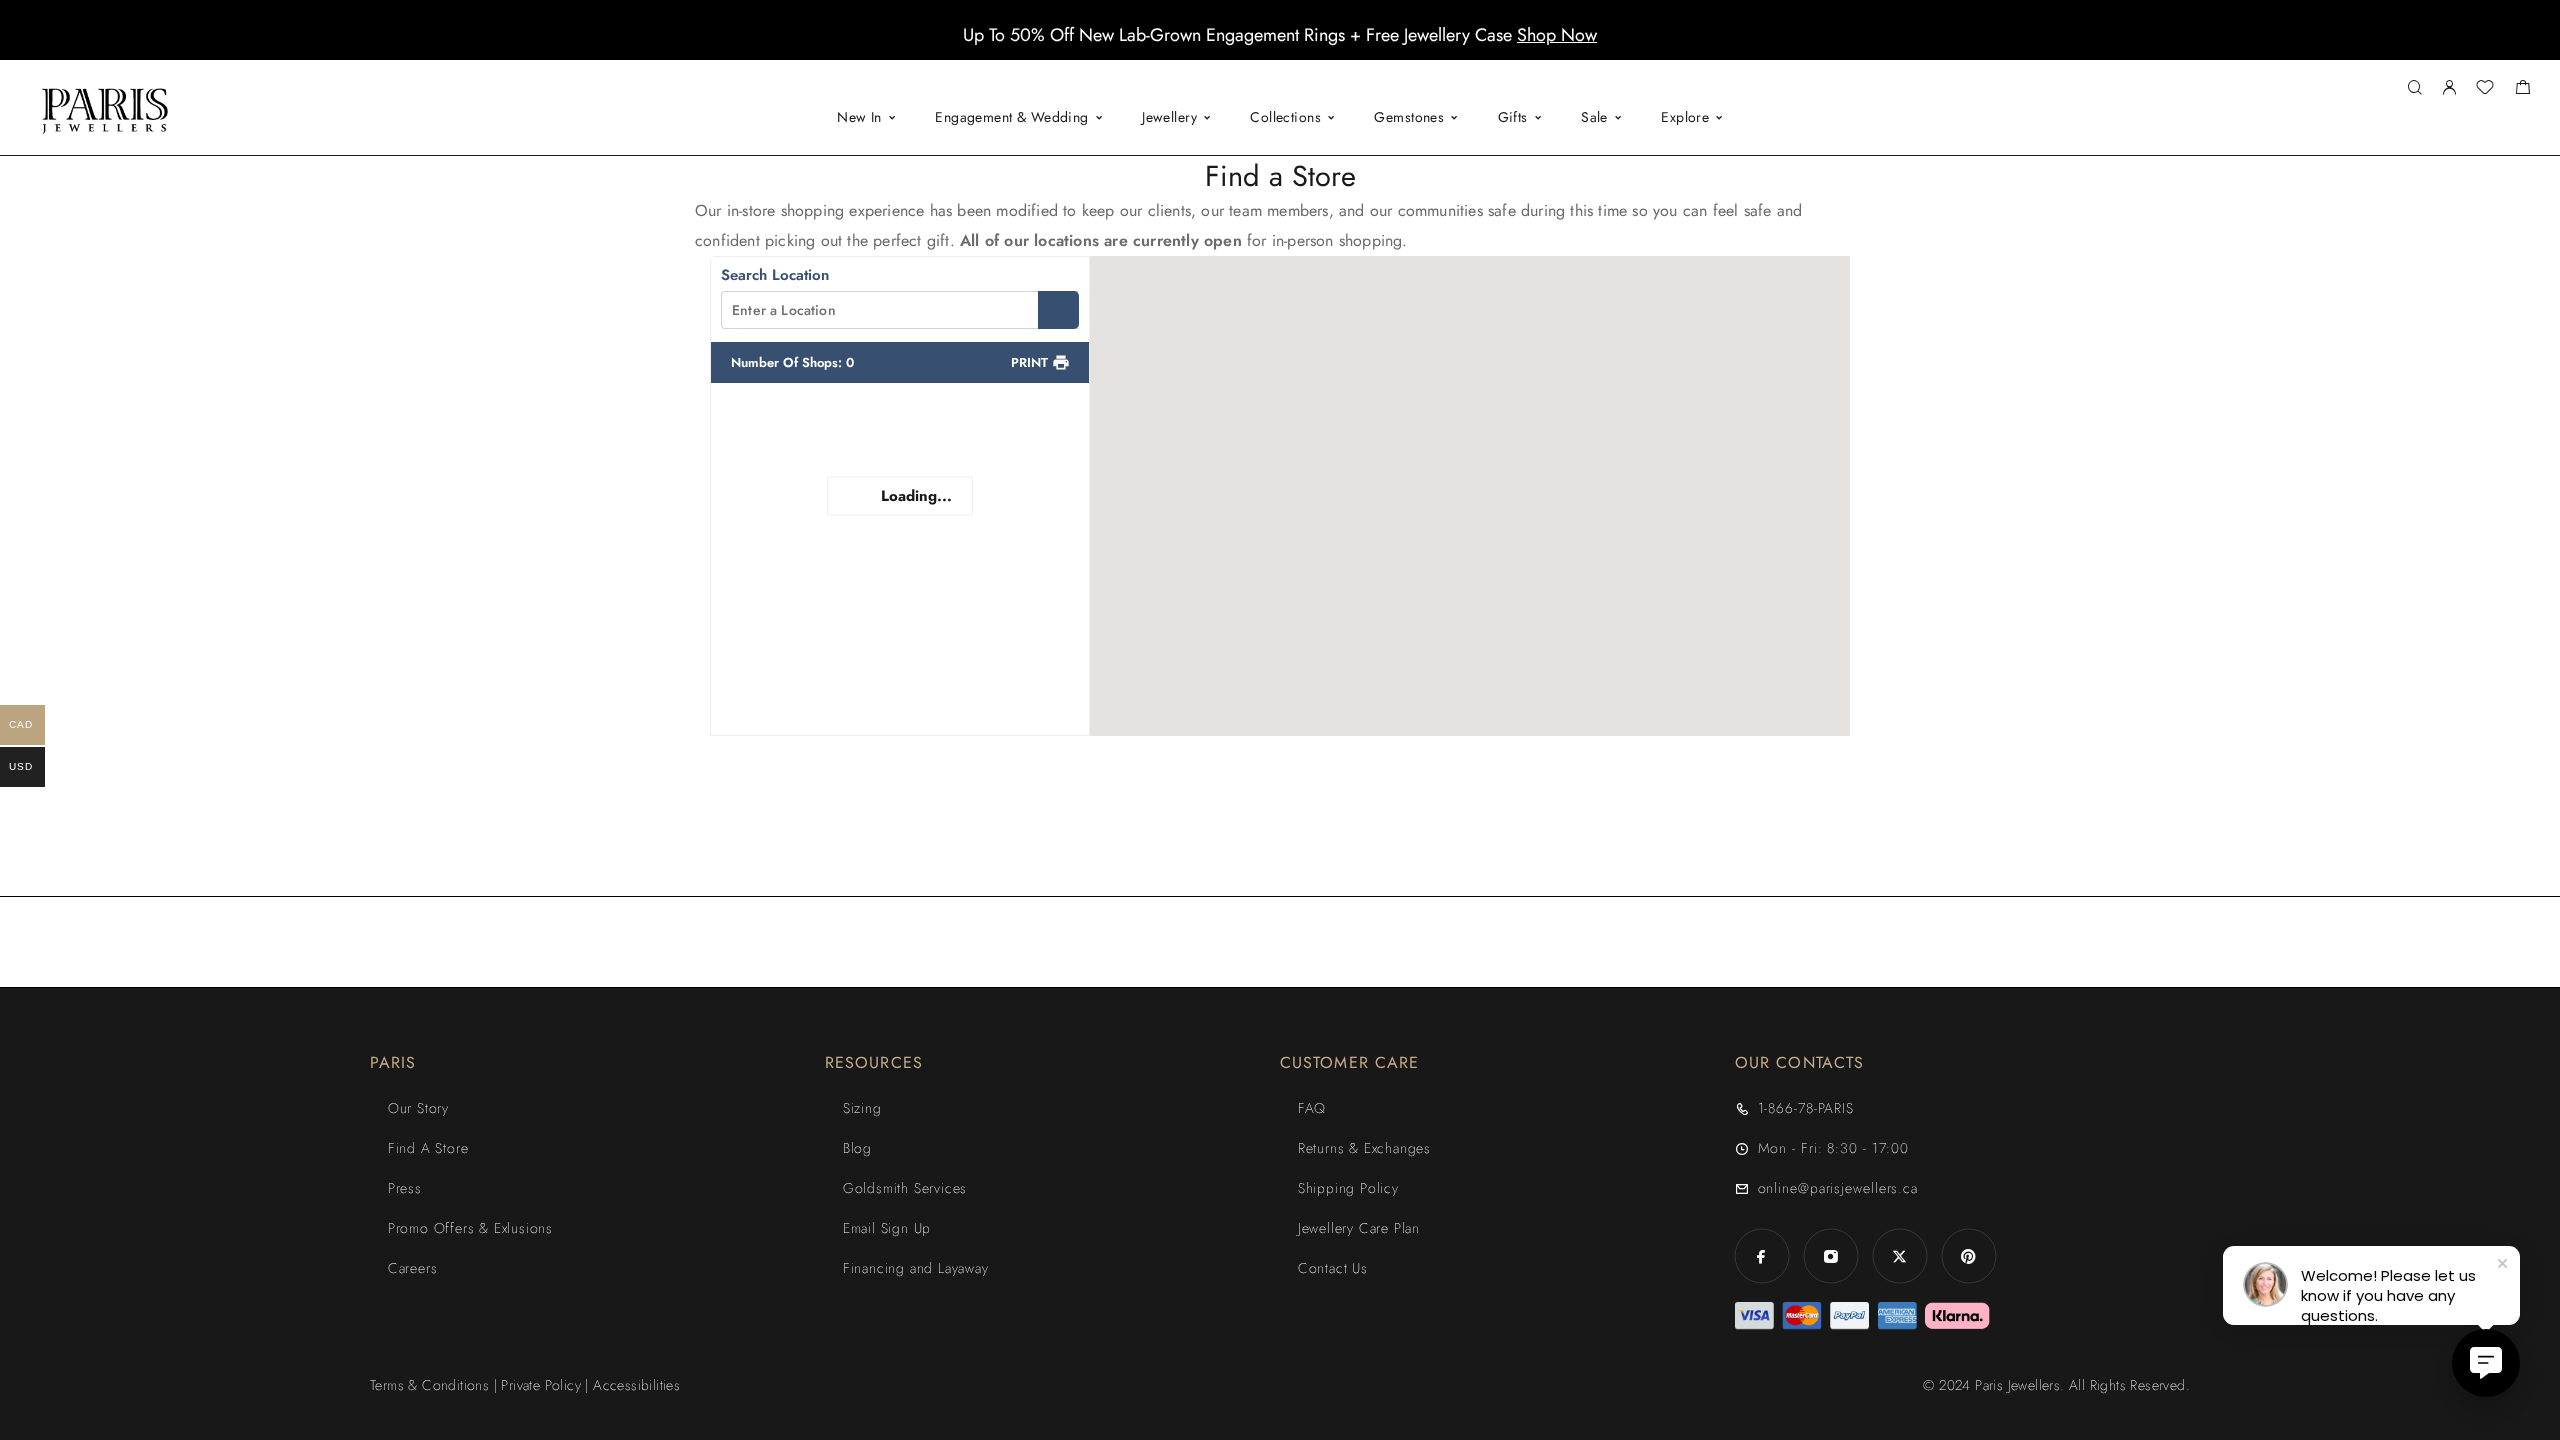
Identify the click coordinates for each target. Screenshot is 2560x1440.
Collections (1285, 117)
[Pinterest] (1968, 1256)
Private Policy (541, 1385)
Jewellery (1169, 117)
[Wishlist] (2485, 90)
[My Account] (2449, 88)
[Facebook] (1761, 1256)
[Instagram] (1830, 1256)
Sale (1594, 117)
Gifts (1513, 117)
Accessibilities (636, 1385)
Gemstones (1409, 117)
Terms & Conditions (429, 1385)
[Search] (2414, 88)
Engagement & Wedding (1011, 117)
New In (859, 117)
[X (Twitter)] (1899, 1256)
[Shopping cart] (2522, 90)
